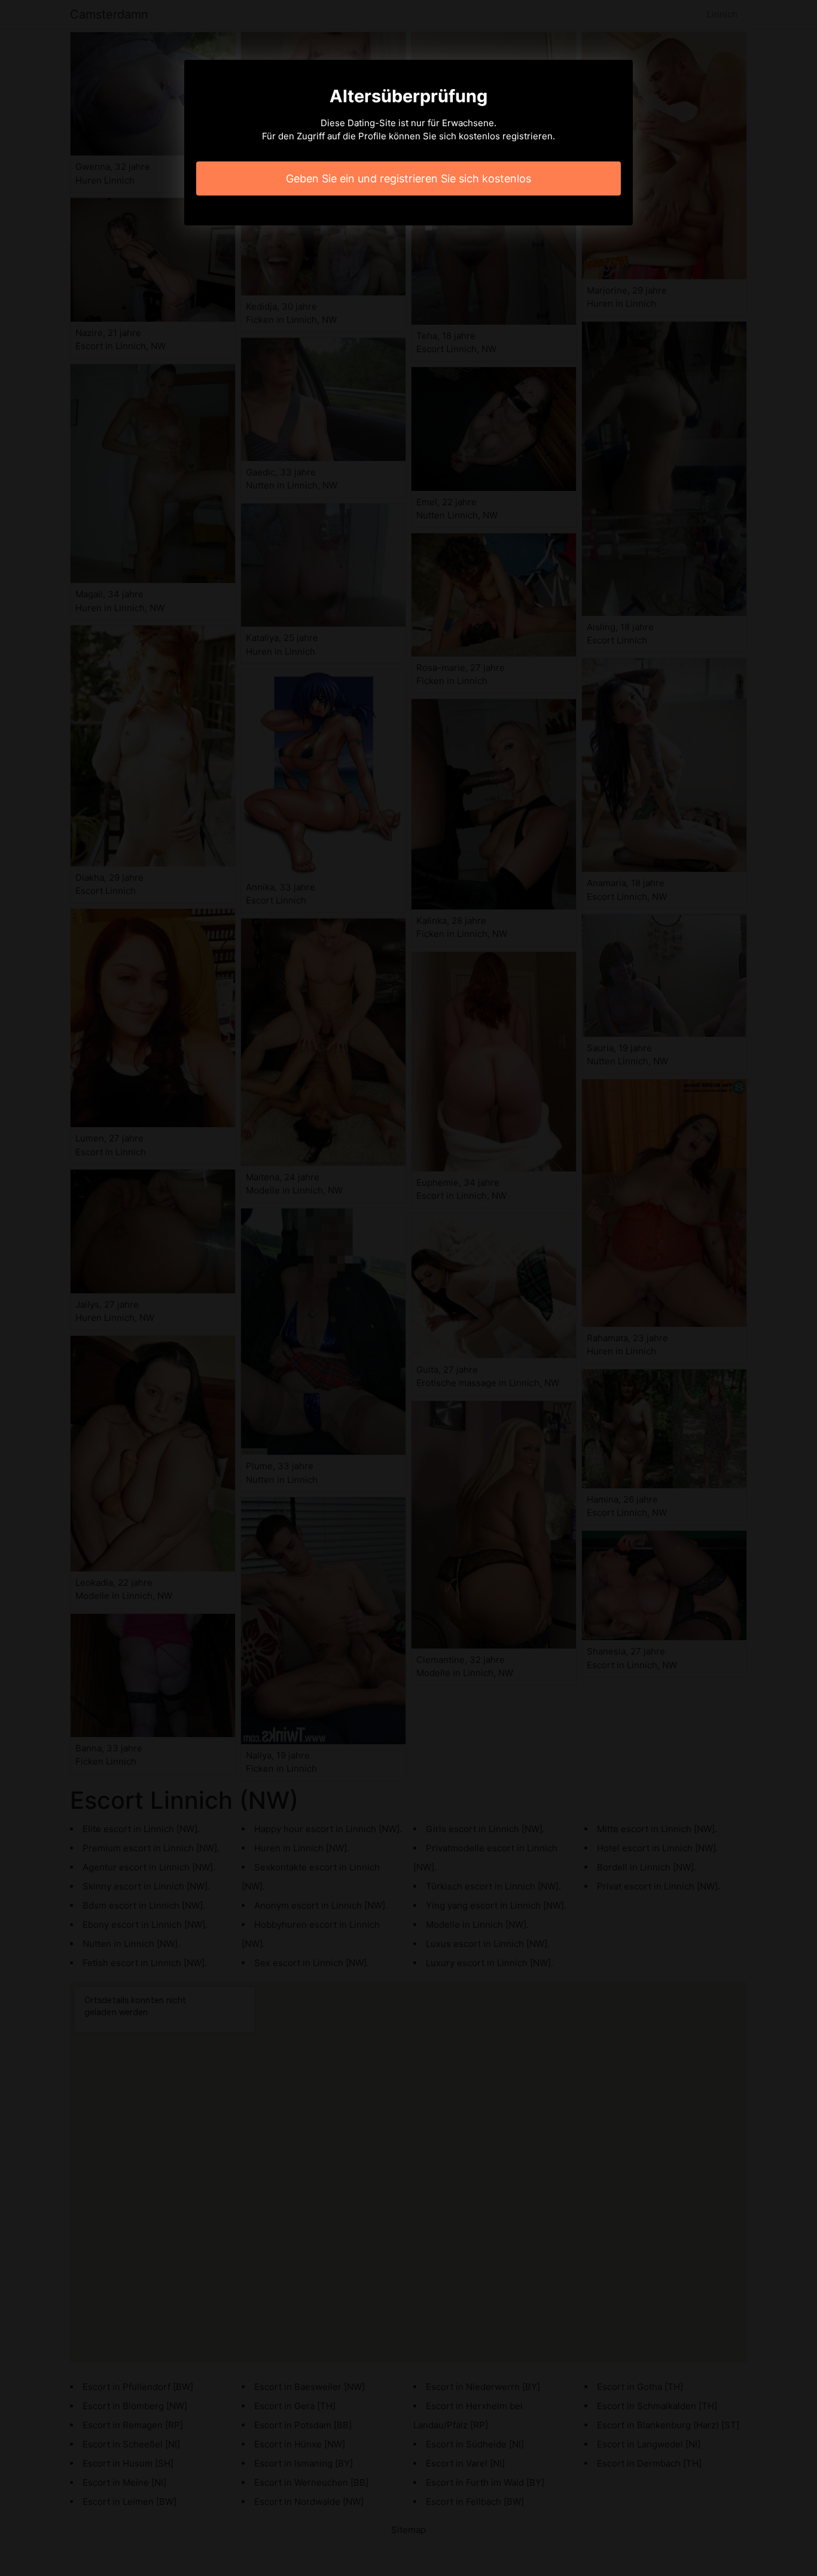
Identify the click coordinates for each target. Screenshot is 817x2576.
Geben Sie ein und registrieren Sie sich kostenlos (408, 178)
